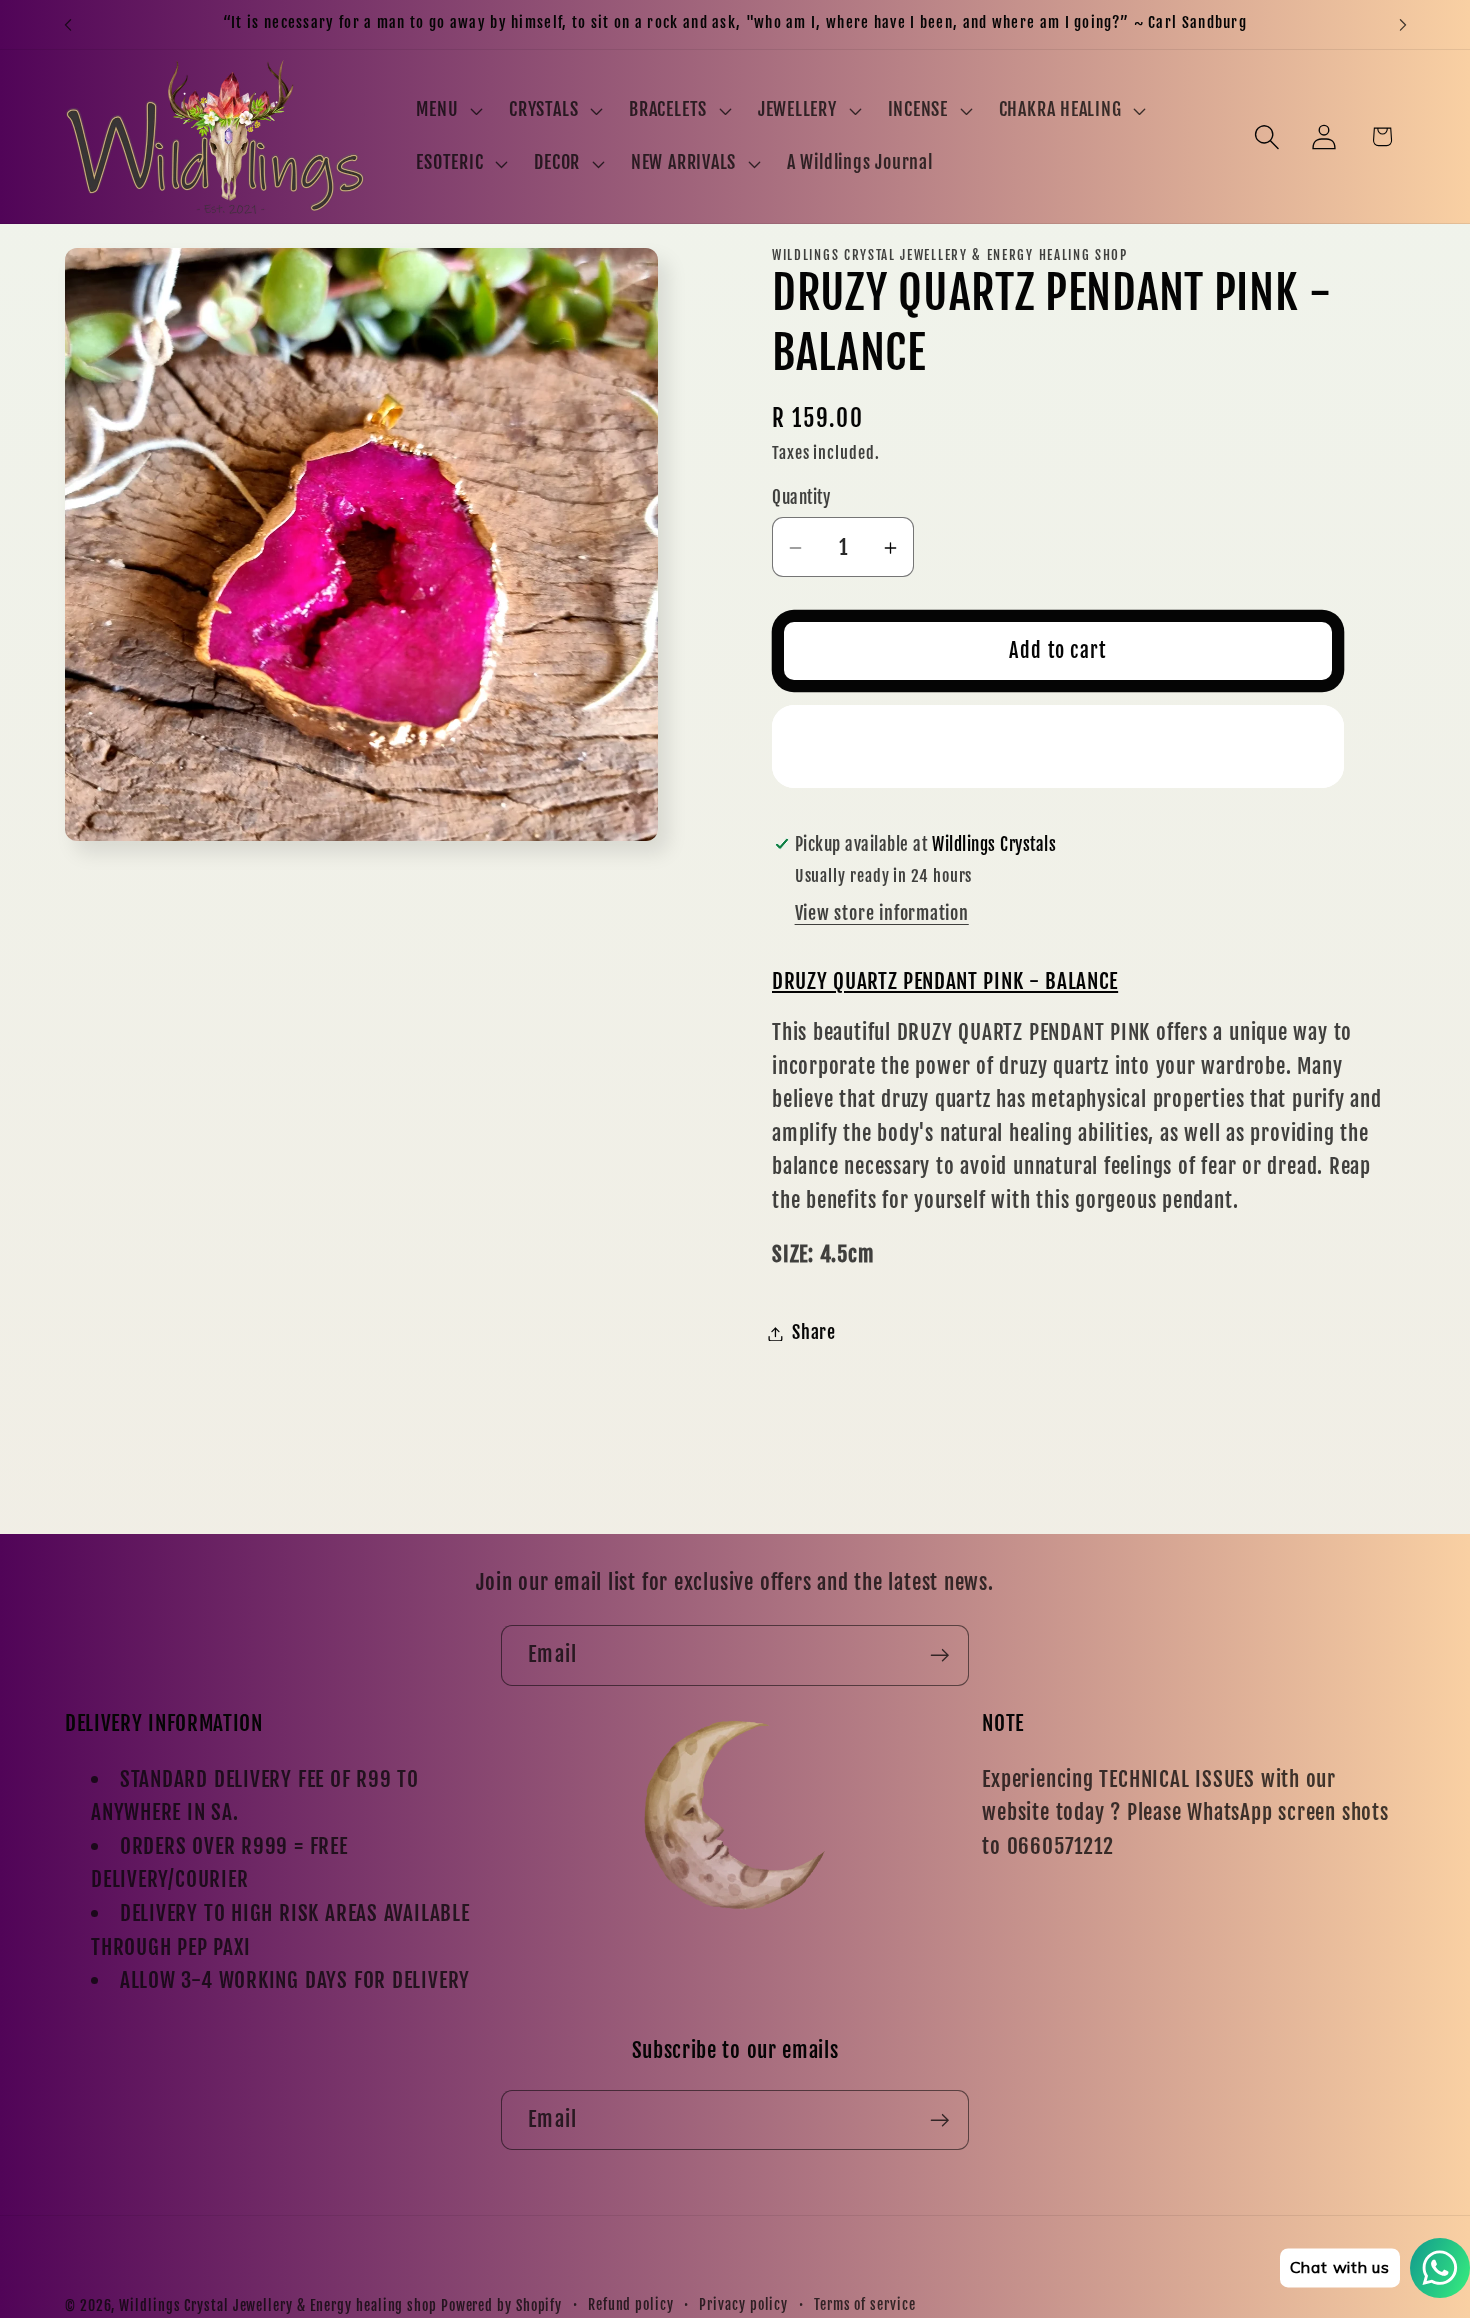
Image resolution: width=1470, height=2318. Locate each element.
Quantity (801, 497)
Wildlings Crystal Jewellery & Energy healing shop (278, 2306)
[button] (447, 110)
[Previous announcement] (68, 24)
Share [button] (814, 1333)
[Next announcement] (1403, 24)
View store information (882, 914)
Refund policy (631, 2305)
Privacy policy (743, 2305)
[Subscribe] (939, 1655)
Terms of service (865, 2305)
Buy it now (1058, 746)
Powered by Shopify (501, 2306)
